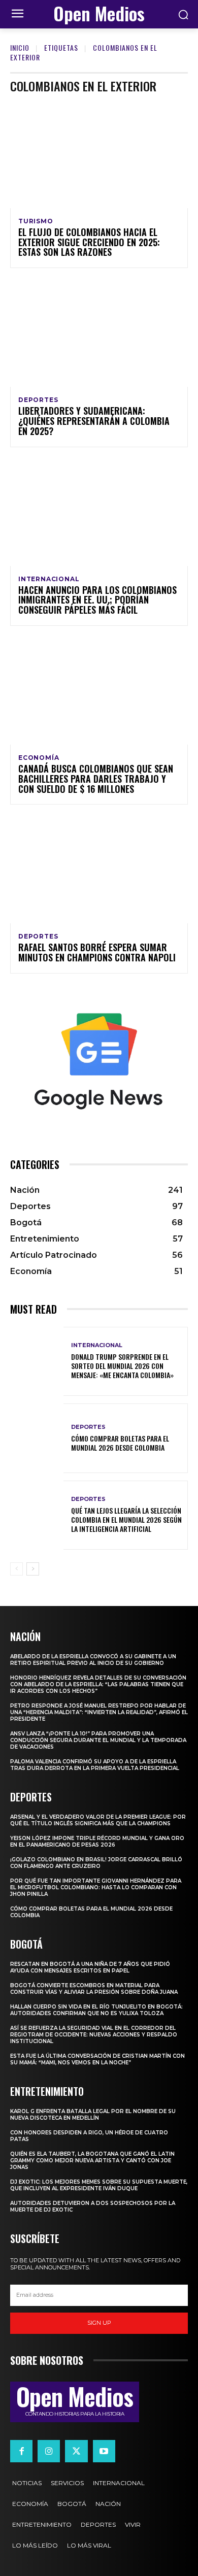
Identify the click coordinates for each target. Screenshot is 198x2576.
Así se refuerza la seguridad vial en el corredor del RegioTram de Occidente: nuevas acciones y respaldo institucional (94, 2035)
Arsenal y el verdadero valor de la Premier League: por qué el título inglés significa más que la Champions (98, 1820)
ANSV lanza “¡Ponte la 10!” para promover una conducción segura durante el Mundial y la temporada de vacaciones (98, 1740)
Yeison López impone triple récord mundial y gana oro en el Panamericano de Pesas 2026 (97, 1842)
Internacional (49, 579)
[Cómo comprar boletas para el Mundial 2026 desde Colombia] (37, 1438)
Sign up (99, 2323)
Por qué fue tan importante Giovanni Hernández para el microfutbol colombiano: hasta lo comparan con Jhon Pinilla (96, 1887)
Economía (39, 758)
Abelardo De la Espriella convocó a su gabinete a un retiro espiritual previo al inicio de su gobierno (93, 1660)
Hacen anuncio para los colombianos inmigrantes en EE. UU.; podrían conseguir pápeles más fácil (97, 600)
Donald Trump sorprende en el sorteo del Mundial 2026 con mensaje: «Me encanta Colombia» (122, 1366)
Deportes (38, 400)
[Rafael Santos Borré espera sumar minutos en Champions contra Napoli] (99, 870)
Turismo (36, 221)
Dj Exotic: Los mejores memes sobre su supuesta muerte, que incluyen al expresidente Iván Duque (99, 2185)
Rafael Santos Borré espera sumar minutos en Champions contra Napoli (97, 952)
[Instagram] (49, 2451)
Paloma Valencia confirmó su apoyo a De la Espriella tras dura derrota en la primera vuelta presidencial (95, 1765)
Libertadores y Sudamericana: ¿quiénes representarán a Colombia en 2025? (94, 421)
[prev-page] (16, 1569)
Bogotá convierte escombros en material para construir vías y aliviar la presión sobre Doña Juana (94, 1989)
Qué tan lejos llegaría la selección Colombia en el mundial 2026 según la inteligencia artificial (126, 1519)
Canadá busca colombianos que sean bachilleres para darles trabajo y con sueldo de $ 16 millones (96, 779)
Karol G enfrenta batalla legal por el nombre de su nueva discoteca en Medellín (93, 2115)
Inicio (20, 47)
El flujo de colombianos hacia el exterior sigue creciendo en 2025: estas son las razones (89, 242)
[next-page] (33, 1569)
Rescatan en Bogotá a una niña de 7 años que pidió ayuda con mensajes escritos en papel (90, 1967)
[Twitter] (76, 2451)
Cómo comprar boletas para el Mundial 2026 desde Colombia (120, 1443)
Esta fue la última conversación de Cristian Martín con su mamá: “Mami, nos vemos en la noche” (97, 2059)
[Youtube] (104, 2451)
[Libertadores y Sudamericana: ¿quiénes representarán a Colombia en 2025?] (99, 333)
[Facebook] (21, 2451)
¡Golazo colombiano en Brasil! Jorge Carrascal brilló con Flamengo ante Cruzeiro (96, 1863)
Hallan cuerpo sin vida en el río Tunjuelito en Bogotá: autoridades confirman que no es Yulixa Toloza (96, 2010)
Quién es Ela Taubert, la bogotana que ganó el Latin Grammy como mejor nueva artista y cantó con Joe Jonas (92, 2161)
